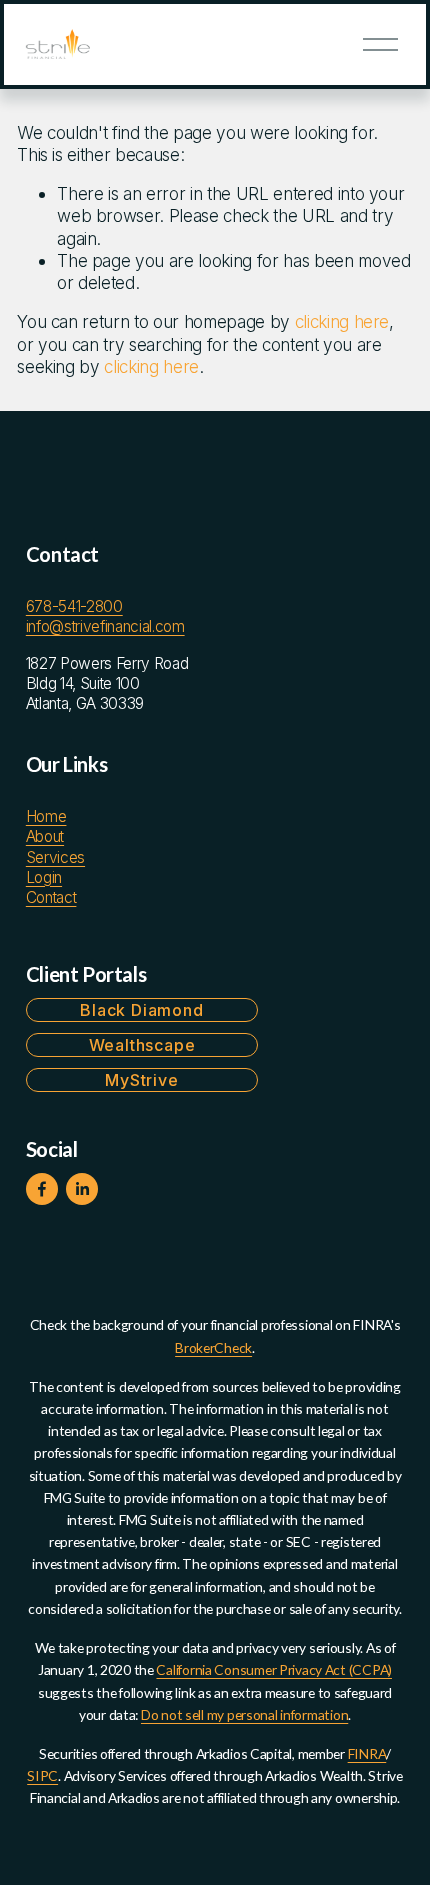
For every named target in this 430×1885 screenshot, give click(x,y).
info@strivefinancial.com (105, 626)
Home (46, 816)
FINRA (367, 1753)
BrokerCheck (213, 1347)
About (45, 836)
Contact (51, 897)
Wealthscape (142, 1045)
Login (44, 877)
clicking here (342, 321)
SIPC (42, 1775)
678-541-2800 (74, 606)
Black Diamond (141, 1010)
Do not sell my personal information (244, 1714)
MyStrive (141, 1080)
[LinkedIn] (82, 1189)
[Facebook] (42, 1189)
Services (55, 857)
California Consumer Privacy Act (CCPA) (273, 1669)
